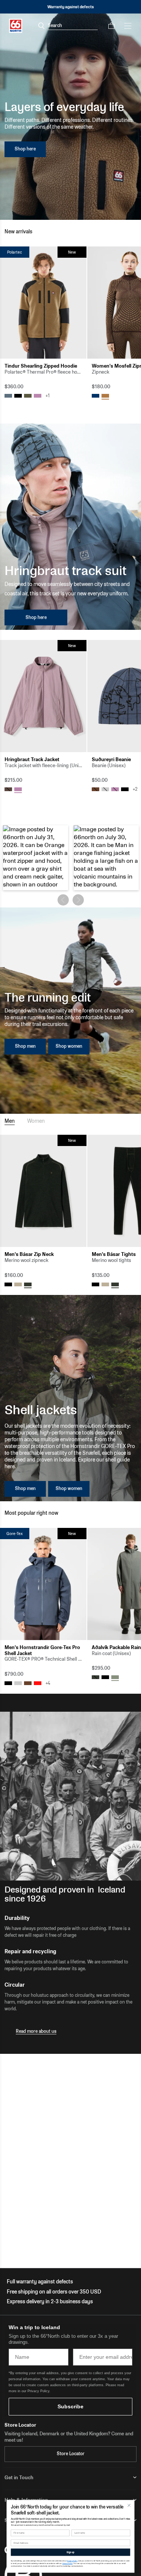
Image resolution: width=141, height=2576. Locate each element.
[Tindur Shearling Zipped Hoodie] (43, 303)
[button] (36, 858)
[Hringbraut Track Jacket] (43, 696)
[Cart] (111, 26)
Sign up (70, 2552)
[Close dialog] (129, 2505)
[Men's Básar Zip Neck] (43, 1191)
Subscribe (70, 2406)
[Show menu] (128, 26)
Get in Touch (19, 2478)
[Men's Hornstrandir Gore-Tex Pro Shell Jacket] (43, 1584)
